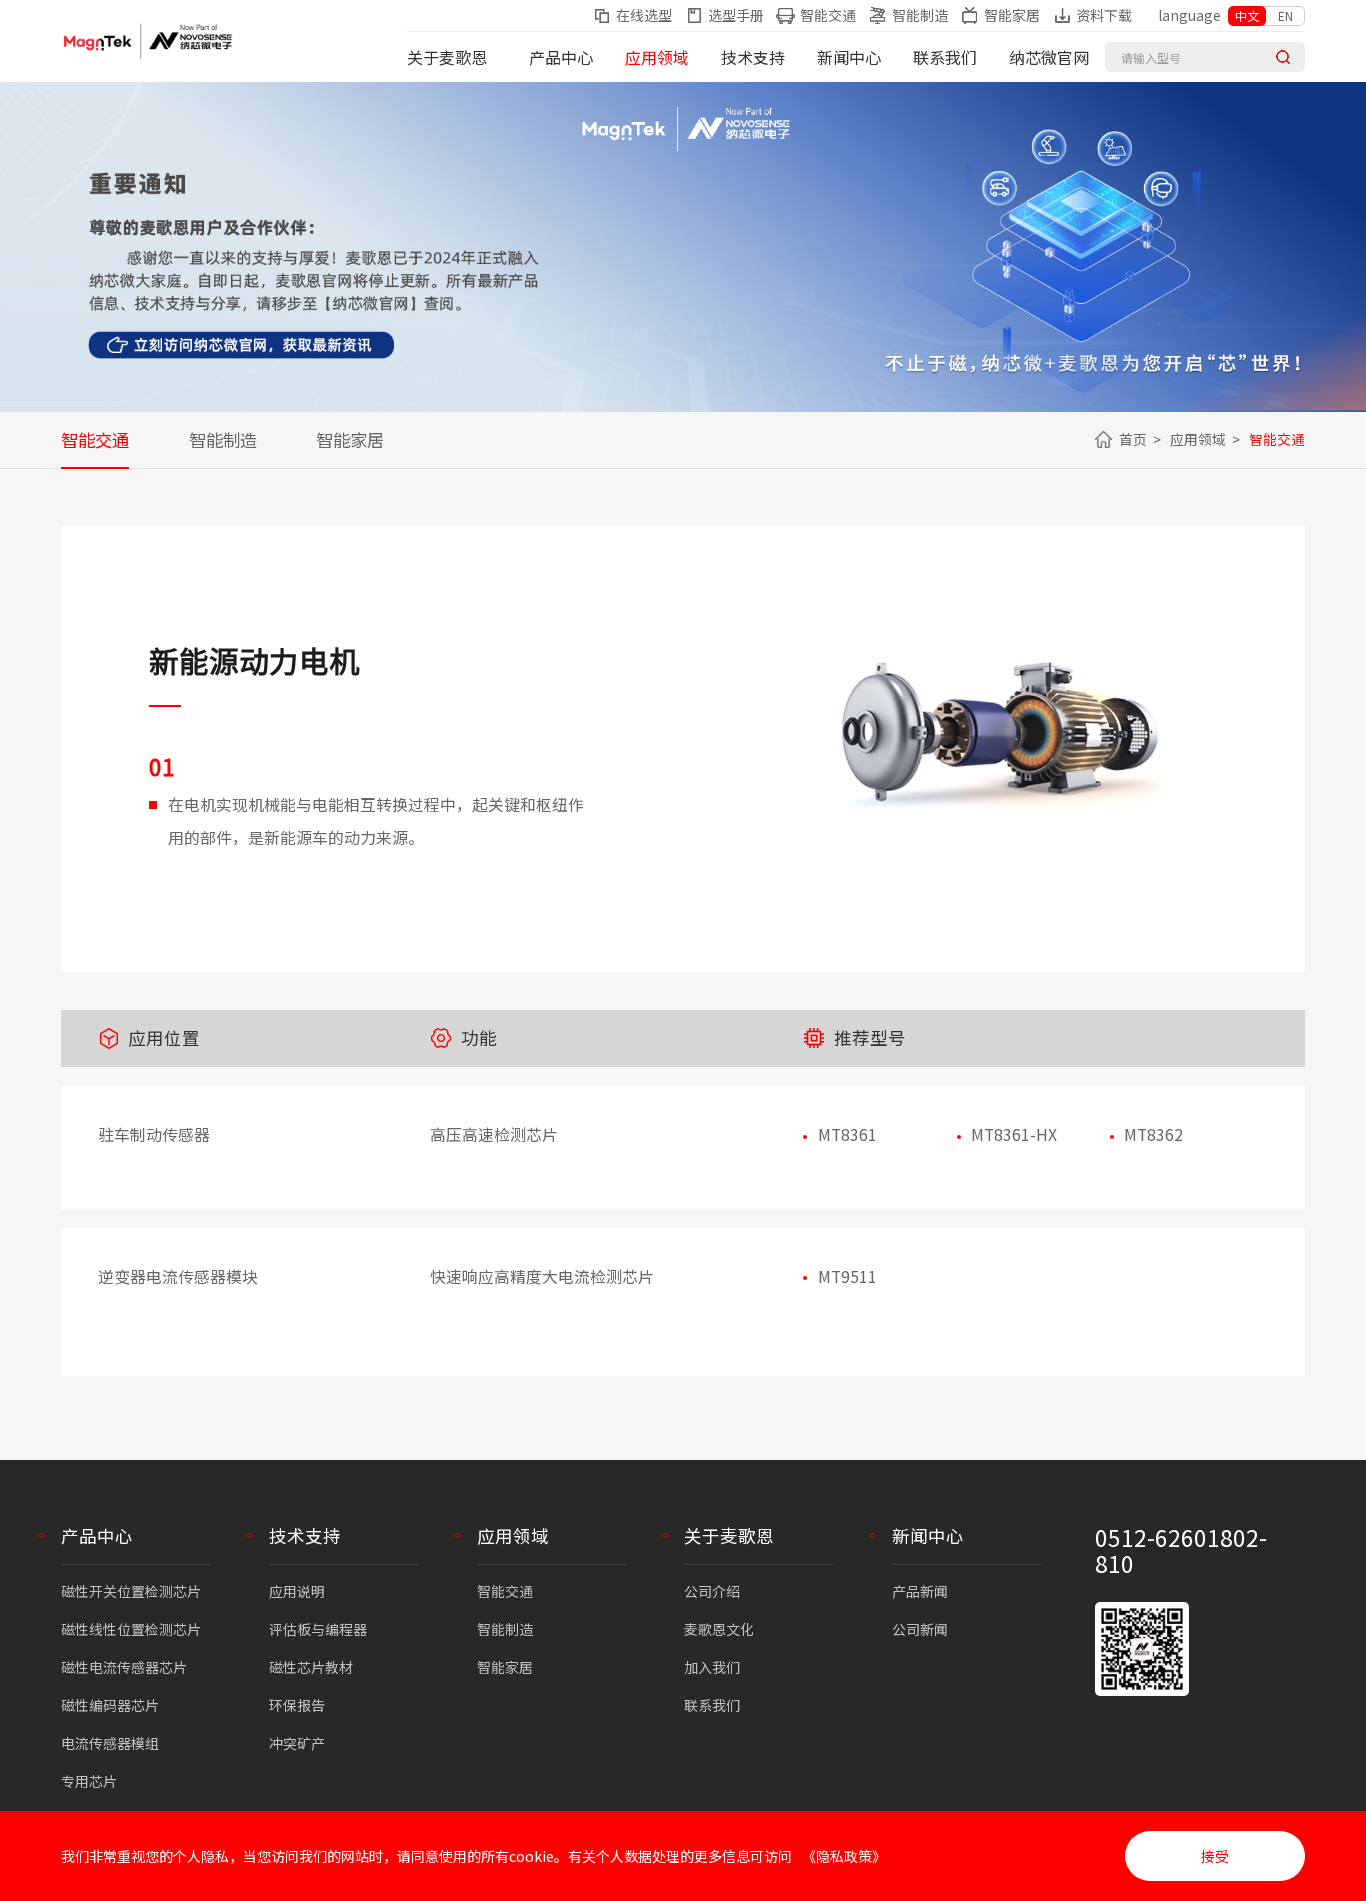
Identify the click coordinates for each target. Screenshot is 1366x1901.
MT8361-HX (1014, 1134)
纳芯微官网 (1049, 57)
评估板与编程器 (318, 1629)
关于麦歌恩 (447, 57)
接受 (1215, 1856)
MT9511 (847, 1276)
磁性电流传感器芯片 (124, 1667)
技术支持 (753, 57)
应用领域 (657, 57)
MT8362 (1153, 1134)
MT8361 (847, 1134)
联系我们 (945, 57)
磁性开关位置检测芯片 (131, 1591)
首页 (1133, 439)
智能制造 (223, 439)
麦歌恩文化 (719, 1629)
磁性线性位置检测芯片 (131, 1629)
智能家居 (350, 439)
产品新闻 (920, 1591)
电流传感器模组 (110, 1743)
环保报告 (297, 1705)
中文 (1247, 15)
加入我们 (712, 1667)
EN (1285, 15)
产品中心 (561, 57)
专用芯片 (89, 1781)
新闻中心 (849, 57)
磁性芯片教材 (311, 1667)
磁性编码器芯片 (110, 1705)
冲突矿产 (297, 1743)
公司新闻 (920, 1629)
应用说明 (297, 1591)
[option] (994, 749)
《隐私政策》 (844, 1856)
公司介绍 (712, 1591)
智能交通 (95, 439)
